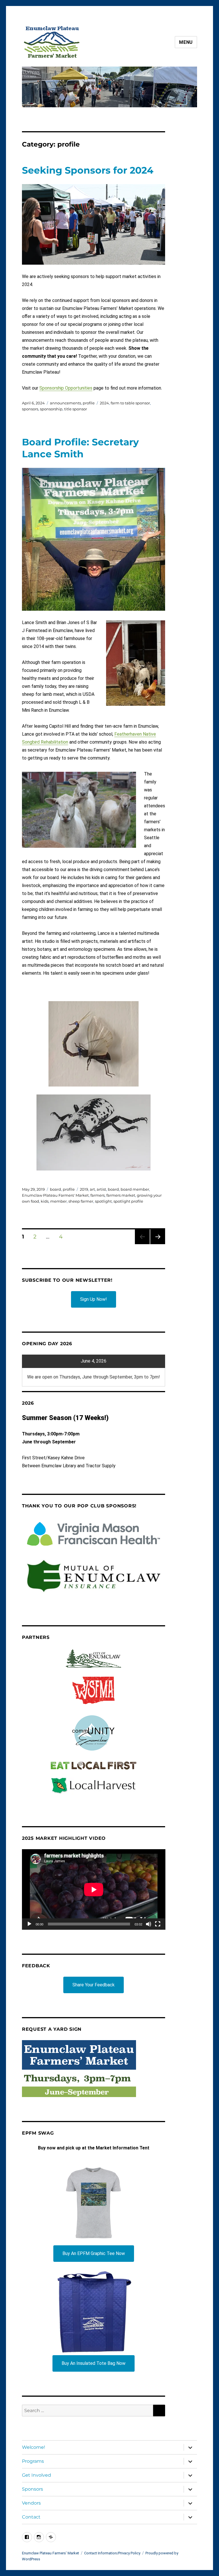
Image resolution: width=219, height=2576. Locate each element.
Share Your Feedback (94, 1985)
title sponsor (76, 409)
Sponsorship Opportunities (66, 388)
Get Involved (36, 2475)
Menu (186, 42)
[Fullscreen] (158, 1924)
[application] (94, 1889)
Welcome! (34, 2447)
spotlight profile (128, 1201)
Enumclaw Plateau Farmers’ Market (50, 2553)
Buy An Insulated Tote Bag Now (94, 2363)
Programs (33, 2461)
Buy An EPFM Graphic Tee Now (94, 2253)
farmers (98, 1195)
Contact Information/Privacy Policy (112, 2553)
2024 (104, 403)
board (55, 1189)
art (92, 1189)
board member (135, 1189)
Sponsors (33, 2489)
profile (89, 403)
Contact (31, 2517)
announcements (65, 403)
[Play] (29, 1924)
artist (101, 1189)
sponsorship (51, 409)
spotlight (103, 1201)
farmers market (121, 1195)
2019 (84, 1189)
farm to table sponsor (130, 403)
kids (45, 1201)
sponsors (30, 409)
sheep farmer (81, 1201)
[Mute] (149, 1924)
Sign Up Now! (94, 1299)
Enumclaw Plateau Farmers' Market (55, 1195)
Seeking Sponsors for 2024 (88, 170)
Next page (158, 1244)
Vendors (31, 2503)
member (58, 1201)
